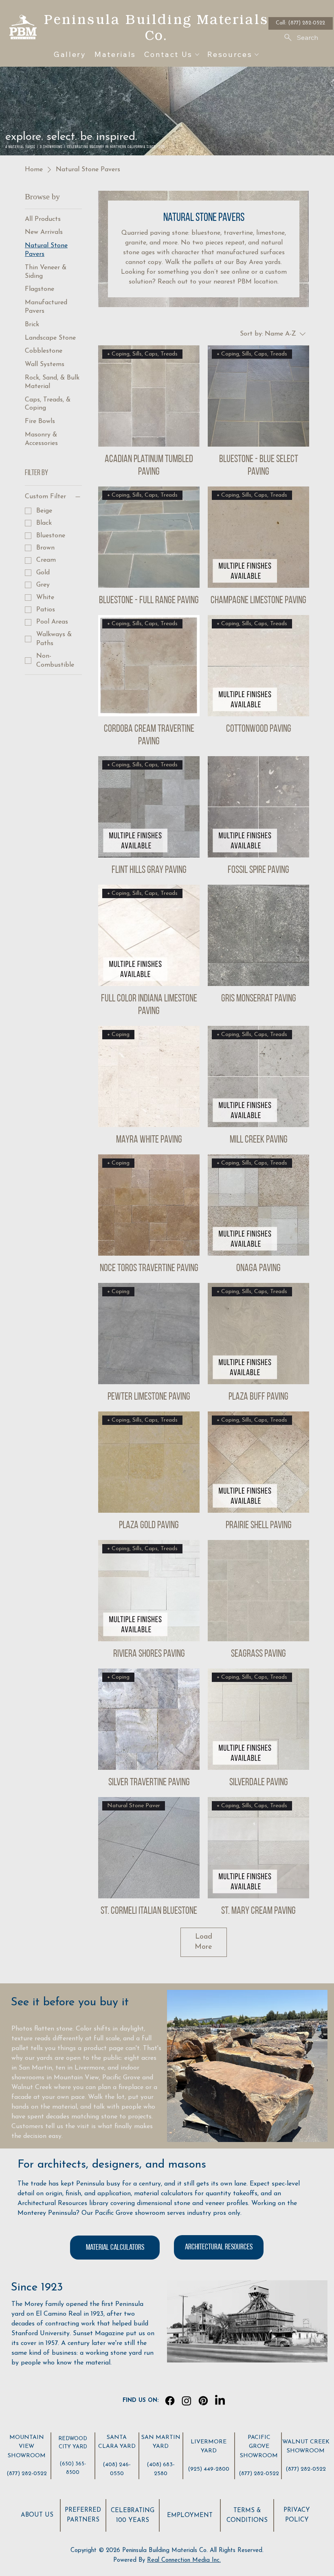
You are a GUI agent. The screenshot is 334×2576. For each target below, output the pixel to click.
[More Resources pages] (257, 55)
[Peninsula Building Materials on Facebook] (170, 2401)
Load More (203, 1942)
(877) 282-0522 (27, 2474)
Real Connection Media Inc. (184, 2560)
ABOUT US (37, 2515)
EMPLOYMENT (190, 2516)
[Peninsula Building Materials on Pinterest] (203, 2401)
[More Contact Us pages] (197, 55)
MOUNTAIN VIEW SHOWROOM (27, 2447)
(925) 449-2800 (209, 2469)
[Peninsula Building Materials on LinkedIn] (220, 2401)
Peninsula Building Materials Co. (156, 27)
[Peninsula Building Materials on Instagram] (187, 2401)
